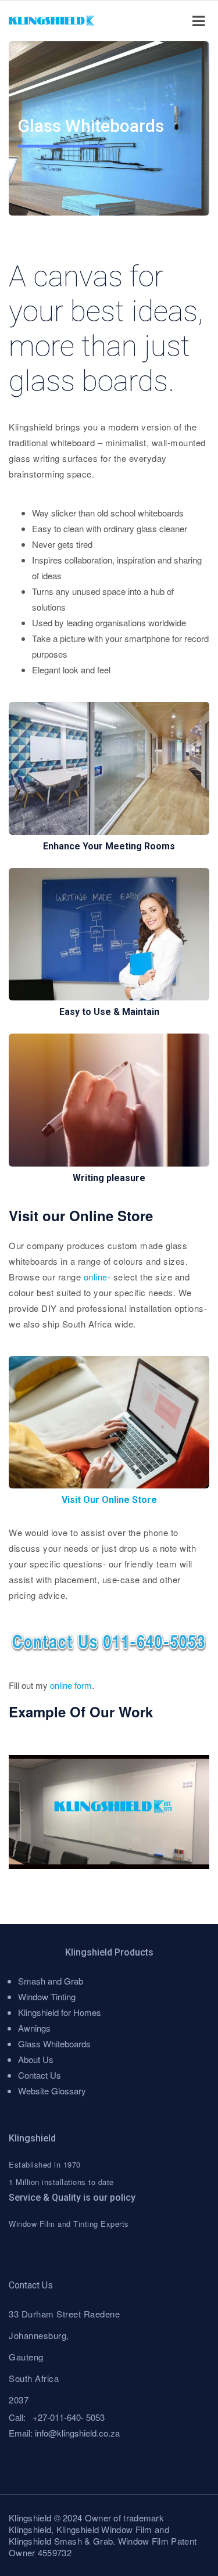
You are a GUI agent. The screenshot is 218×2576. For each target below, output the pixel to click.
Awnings (34, 2028)
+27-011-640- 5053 (69, 2417)
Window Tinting (47, 1996)
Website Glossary (52, 2091)
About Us (36, 2059)
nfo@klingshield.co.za (78, 2433)
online (96, 1277)
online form (71, 1685)
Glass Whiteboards (54, 2044)
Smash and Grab (51, 1981)
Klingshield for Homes (60, 2012)
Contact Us (40, 2075)
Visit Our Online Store (109, 1500)
